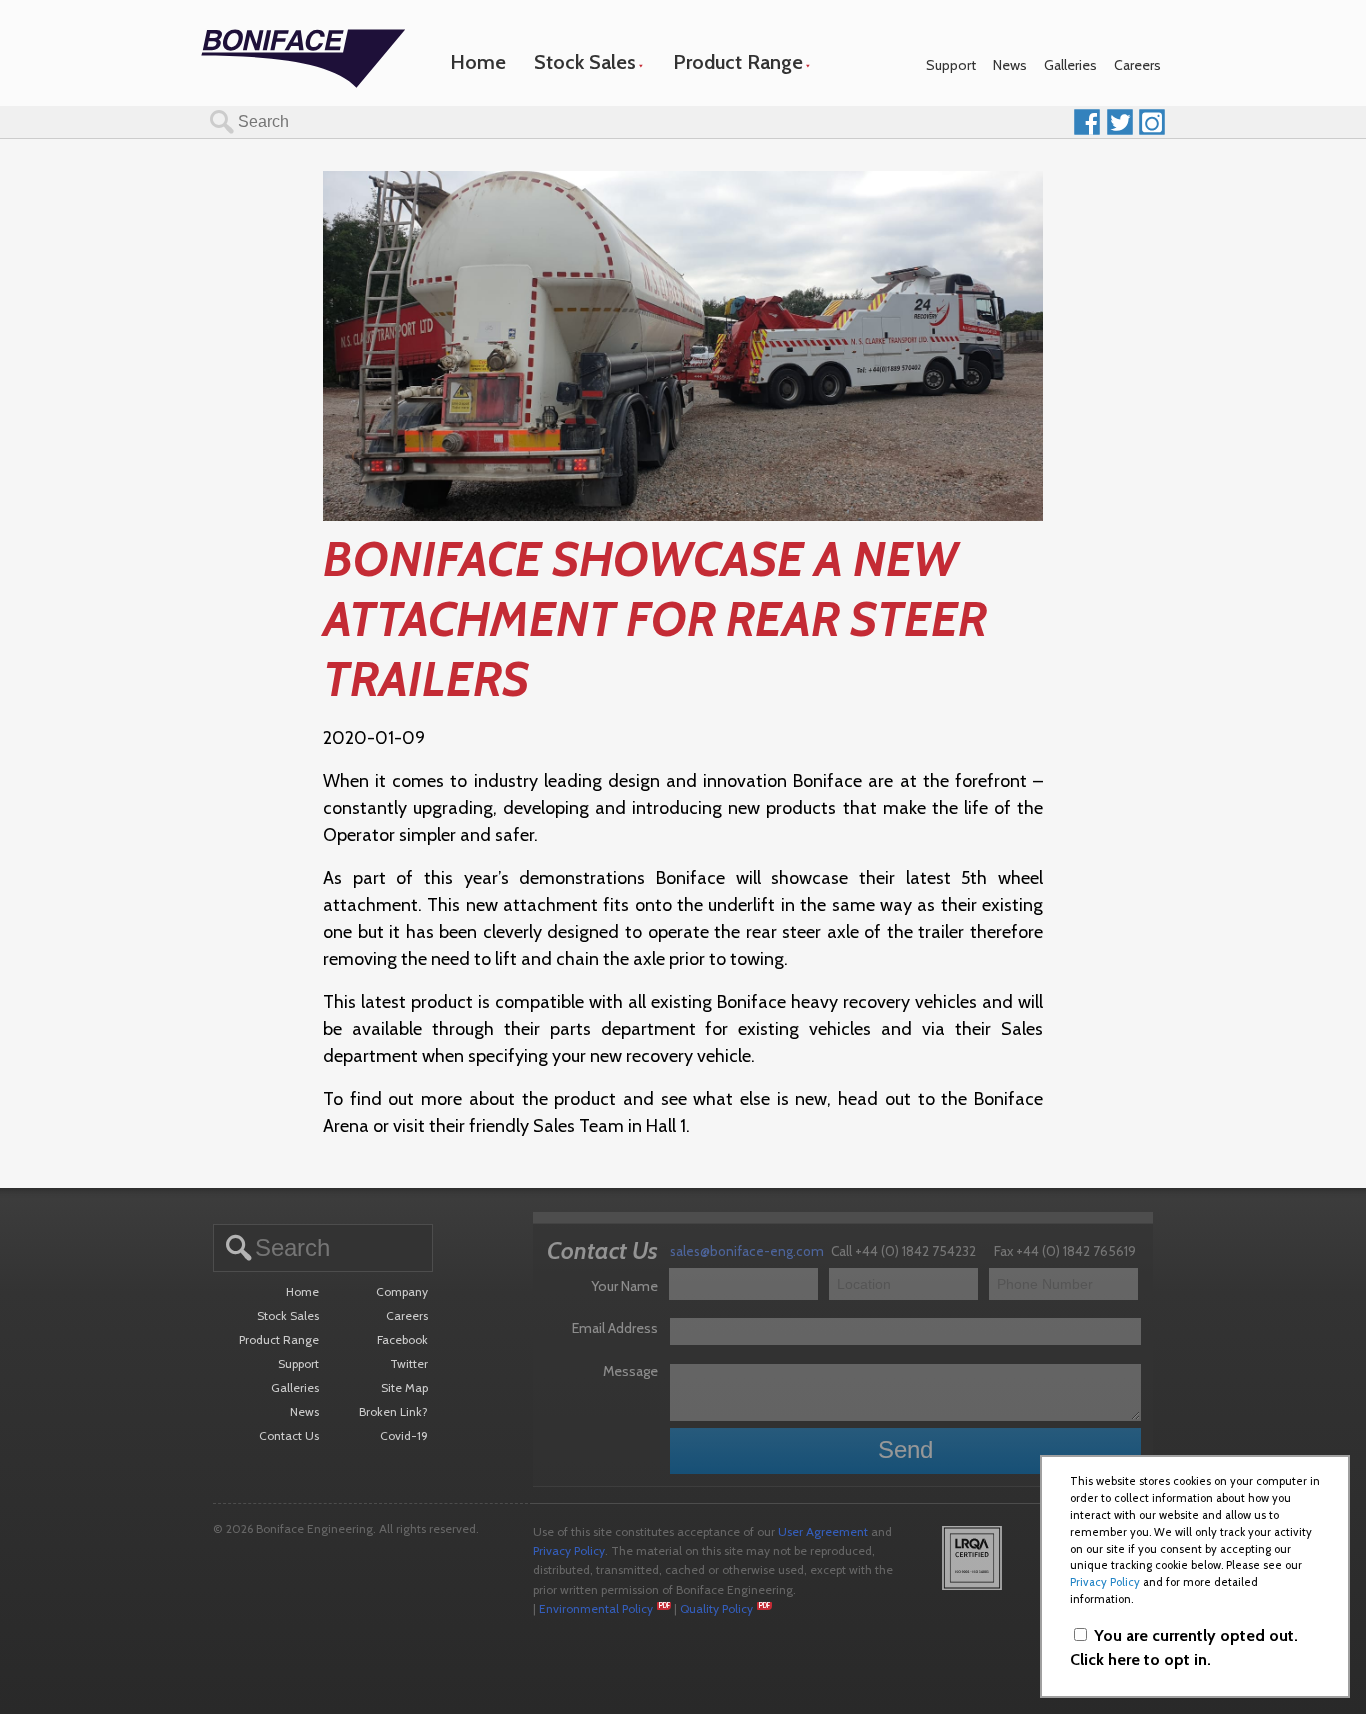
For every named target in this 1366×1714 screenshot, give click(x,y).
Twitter (409, 1363)
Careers (1137, 65)
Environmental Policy (596, 1608)
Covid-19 (404, 1435)
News (1010, 65)
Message (630, 1371)
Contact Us (289, 1435)
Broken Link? (393, 1411)
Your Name (624, 1286)
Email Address (615, 1328)
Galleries (1070, 65)
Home (478, 62)
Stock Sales (585, 62)
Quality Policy (716, 1608)
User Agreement (823, 1531)
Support (951, 65)
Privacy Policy (569, 1550)
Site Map (404, 1387)
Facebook (402, 1339)
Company (402, 1291)
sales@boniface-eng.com (747, 1251)
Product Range (738, 62)
